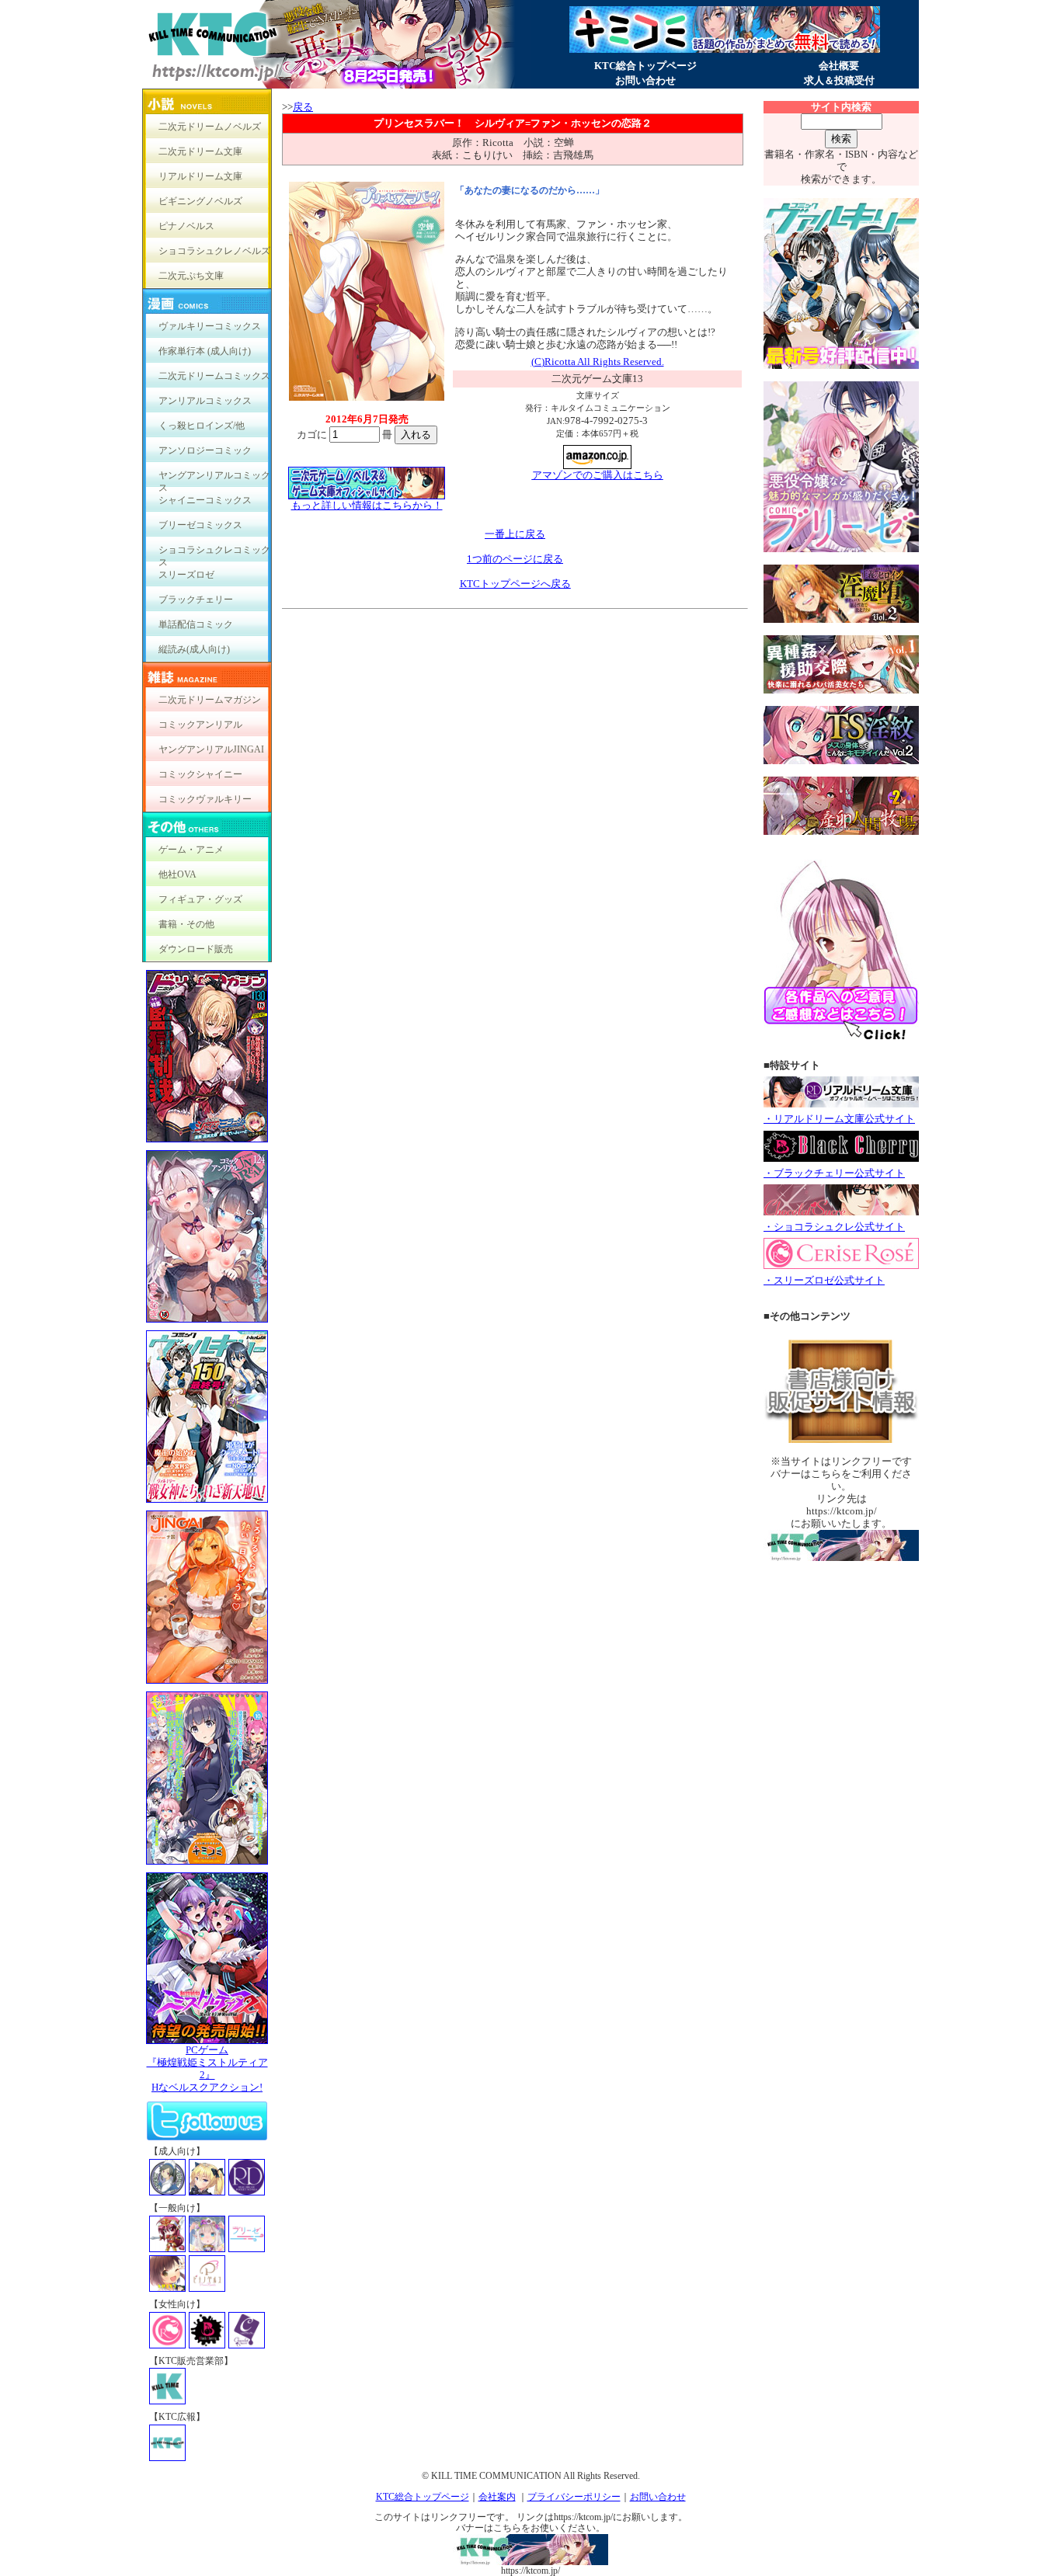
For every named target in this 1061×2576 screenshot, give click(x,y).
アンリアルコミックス (205, 401)
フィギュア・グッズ (200, 899)
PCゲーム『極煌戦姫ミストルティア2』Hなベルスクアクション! (207, 2068)
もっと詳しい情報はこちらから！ (367, 505)
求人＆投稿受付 (839, 80)
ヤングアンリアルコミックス (214, 479)
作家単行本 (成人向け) (205, 351)
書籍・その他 (186, 924)
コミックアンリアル (200, 725)
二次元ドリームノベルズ (210, 127)
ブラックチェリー (196, 600)
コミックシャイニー (200, 774)
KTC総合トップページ (645, 66)
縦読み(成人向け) (194, 649)
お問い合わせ (645, 80)
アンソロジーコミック (205, 450)
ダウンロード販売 (196, 949)
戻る (303, 107)
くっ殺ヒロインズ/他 (202, 426)
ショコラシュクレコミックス (214, 553)
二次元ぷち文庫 (191, 276)
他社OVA (177, 874)
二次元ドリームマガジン (210, 700)
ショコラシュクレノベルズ (214, 251)
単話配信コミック (196, 624)
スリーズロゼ (186, 575)
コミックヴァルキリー (205, 799)
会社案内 (497, 2497)
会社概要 (839, 66)
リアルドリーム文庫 (200, 176)
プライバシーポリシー (574, 2497)
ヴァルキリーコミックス (210, 326)
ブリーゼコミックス (200, 525)
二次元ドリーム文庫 (200, 151)
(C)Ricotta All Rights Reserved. (598, 362)
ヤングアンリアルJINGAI (211, 749)
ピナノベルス (186, 226)
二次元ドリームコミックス (214, 376)
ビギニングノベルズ (200, 201)
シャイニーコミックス (205, 500)
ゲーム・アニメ (191, 850)
